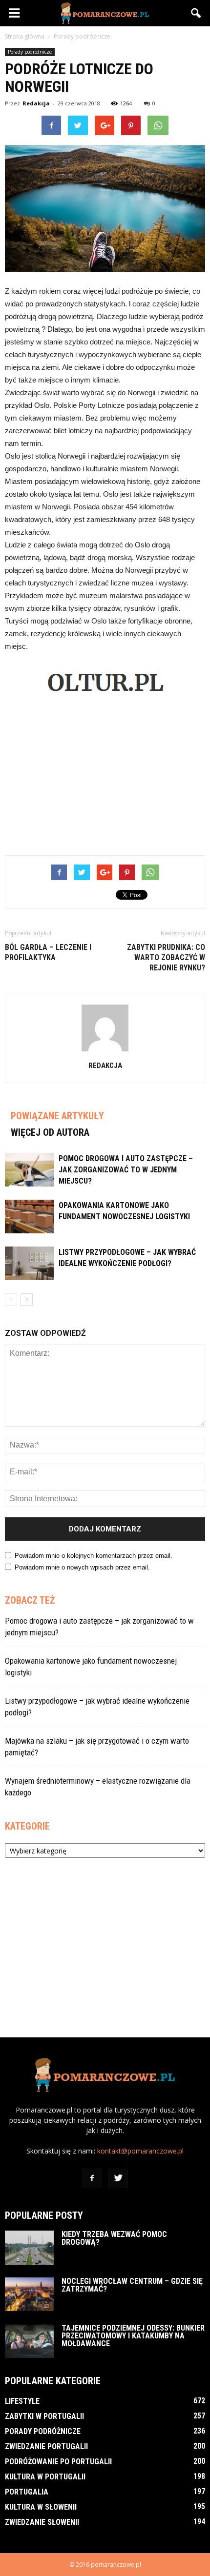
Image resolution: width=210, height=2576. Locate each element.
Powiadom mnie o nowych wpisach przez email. (82, 1567)
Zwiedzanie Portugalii (46, 2446)
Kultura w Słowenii (41, 2507)
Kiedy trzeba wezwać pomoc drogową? (114, 2238)
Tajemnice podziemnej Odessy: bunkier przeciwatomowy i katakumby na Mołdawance (133, 2336)
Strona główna (25, 36)
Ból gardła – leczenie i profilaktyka (48, 952)
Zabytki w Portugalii (44, 2416)
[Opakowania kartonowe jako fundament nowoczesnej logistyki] (29, 1217)
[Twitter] (118, 2178)
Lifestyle (22, 2401)
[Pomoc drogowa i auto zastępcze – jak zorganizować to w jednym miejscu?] (29, 1170)
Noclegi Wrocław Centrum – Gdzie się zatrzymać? (132, 2285)
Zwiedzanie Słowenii (42, 2522)
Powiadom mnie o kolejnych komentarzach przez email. (94, 1556)
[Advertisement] (105, 776)
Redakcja (36, 103)
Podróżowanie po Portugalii (58, 2462)
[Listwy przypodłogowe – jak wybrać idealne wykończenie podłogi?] (29, 1263)
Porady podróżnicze (30, 52)
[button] (196, 13)
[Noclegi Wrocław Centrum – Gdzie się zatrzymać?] (29, 2294)
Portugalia (27, 2492)
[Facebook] (92, 2178)
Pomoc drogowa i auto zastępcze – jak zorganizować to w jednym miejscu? (126, 1170)
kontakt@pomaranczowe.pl (140, 2151)
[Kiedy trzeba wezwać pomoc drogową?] (29, 2248)
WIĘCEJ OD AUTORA (50, 1132)
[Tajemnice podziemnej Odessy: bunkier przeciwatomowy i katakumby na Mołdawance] (29, 2341)
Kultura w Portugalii (45, 2477)
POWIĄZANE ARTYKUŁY (57, 1116)
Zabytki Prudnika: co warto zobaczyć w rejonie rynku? (166, 957)
